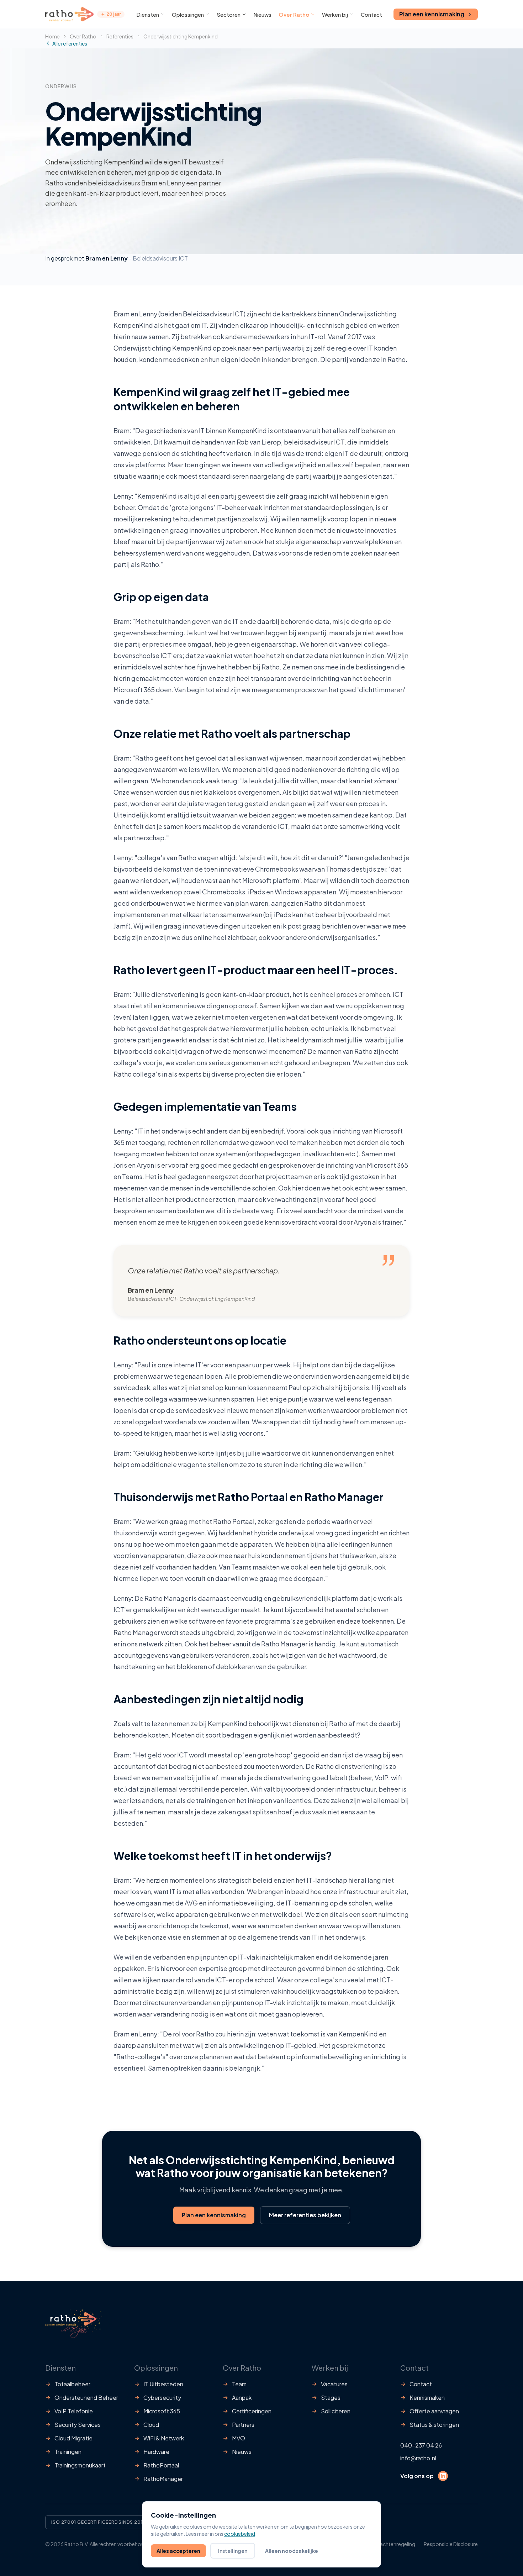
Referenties (120, 36)
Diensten (148, 14)
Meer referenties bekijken (305, 2215)
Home (52, 36)
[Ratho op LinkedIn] (443, 2476)
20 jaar (114, 14)
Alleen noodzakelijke (292, 2551)
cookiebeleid (240, 2534)
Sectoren (229, 14)
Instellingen (233, 2551)
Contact (371, 14)
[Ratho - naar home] (69, 14)
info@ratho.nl (418, 2458)
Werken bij (335, 14)
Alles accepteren (178, 2551)
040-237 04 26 (421, 2445)
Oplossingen (188, 14)
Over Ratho (294, 14)
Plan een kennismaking (432, 14)
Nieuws (262, 14)
